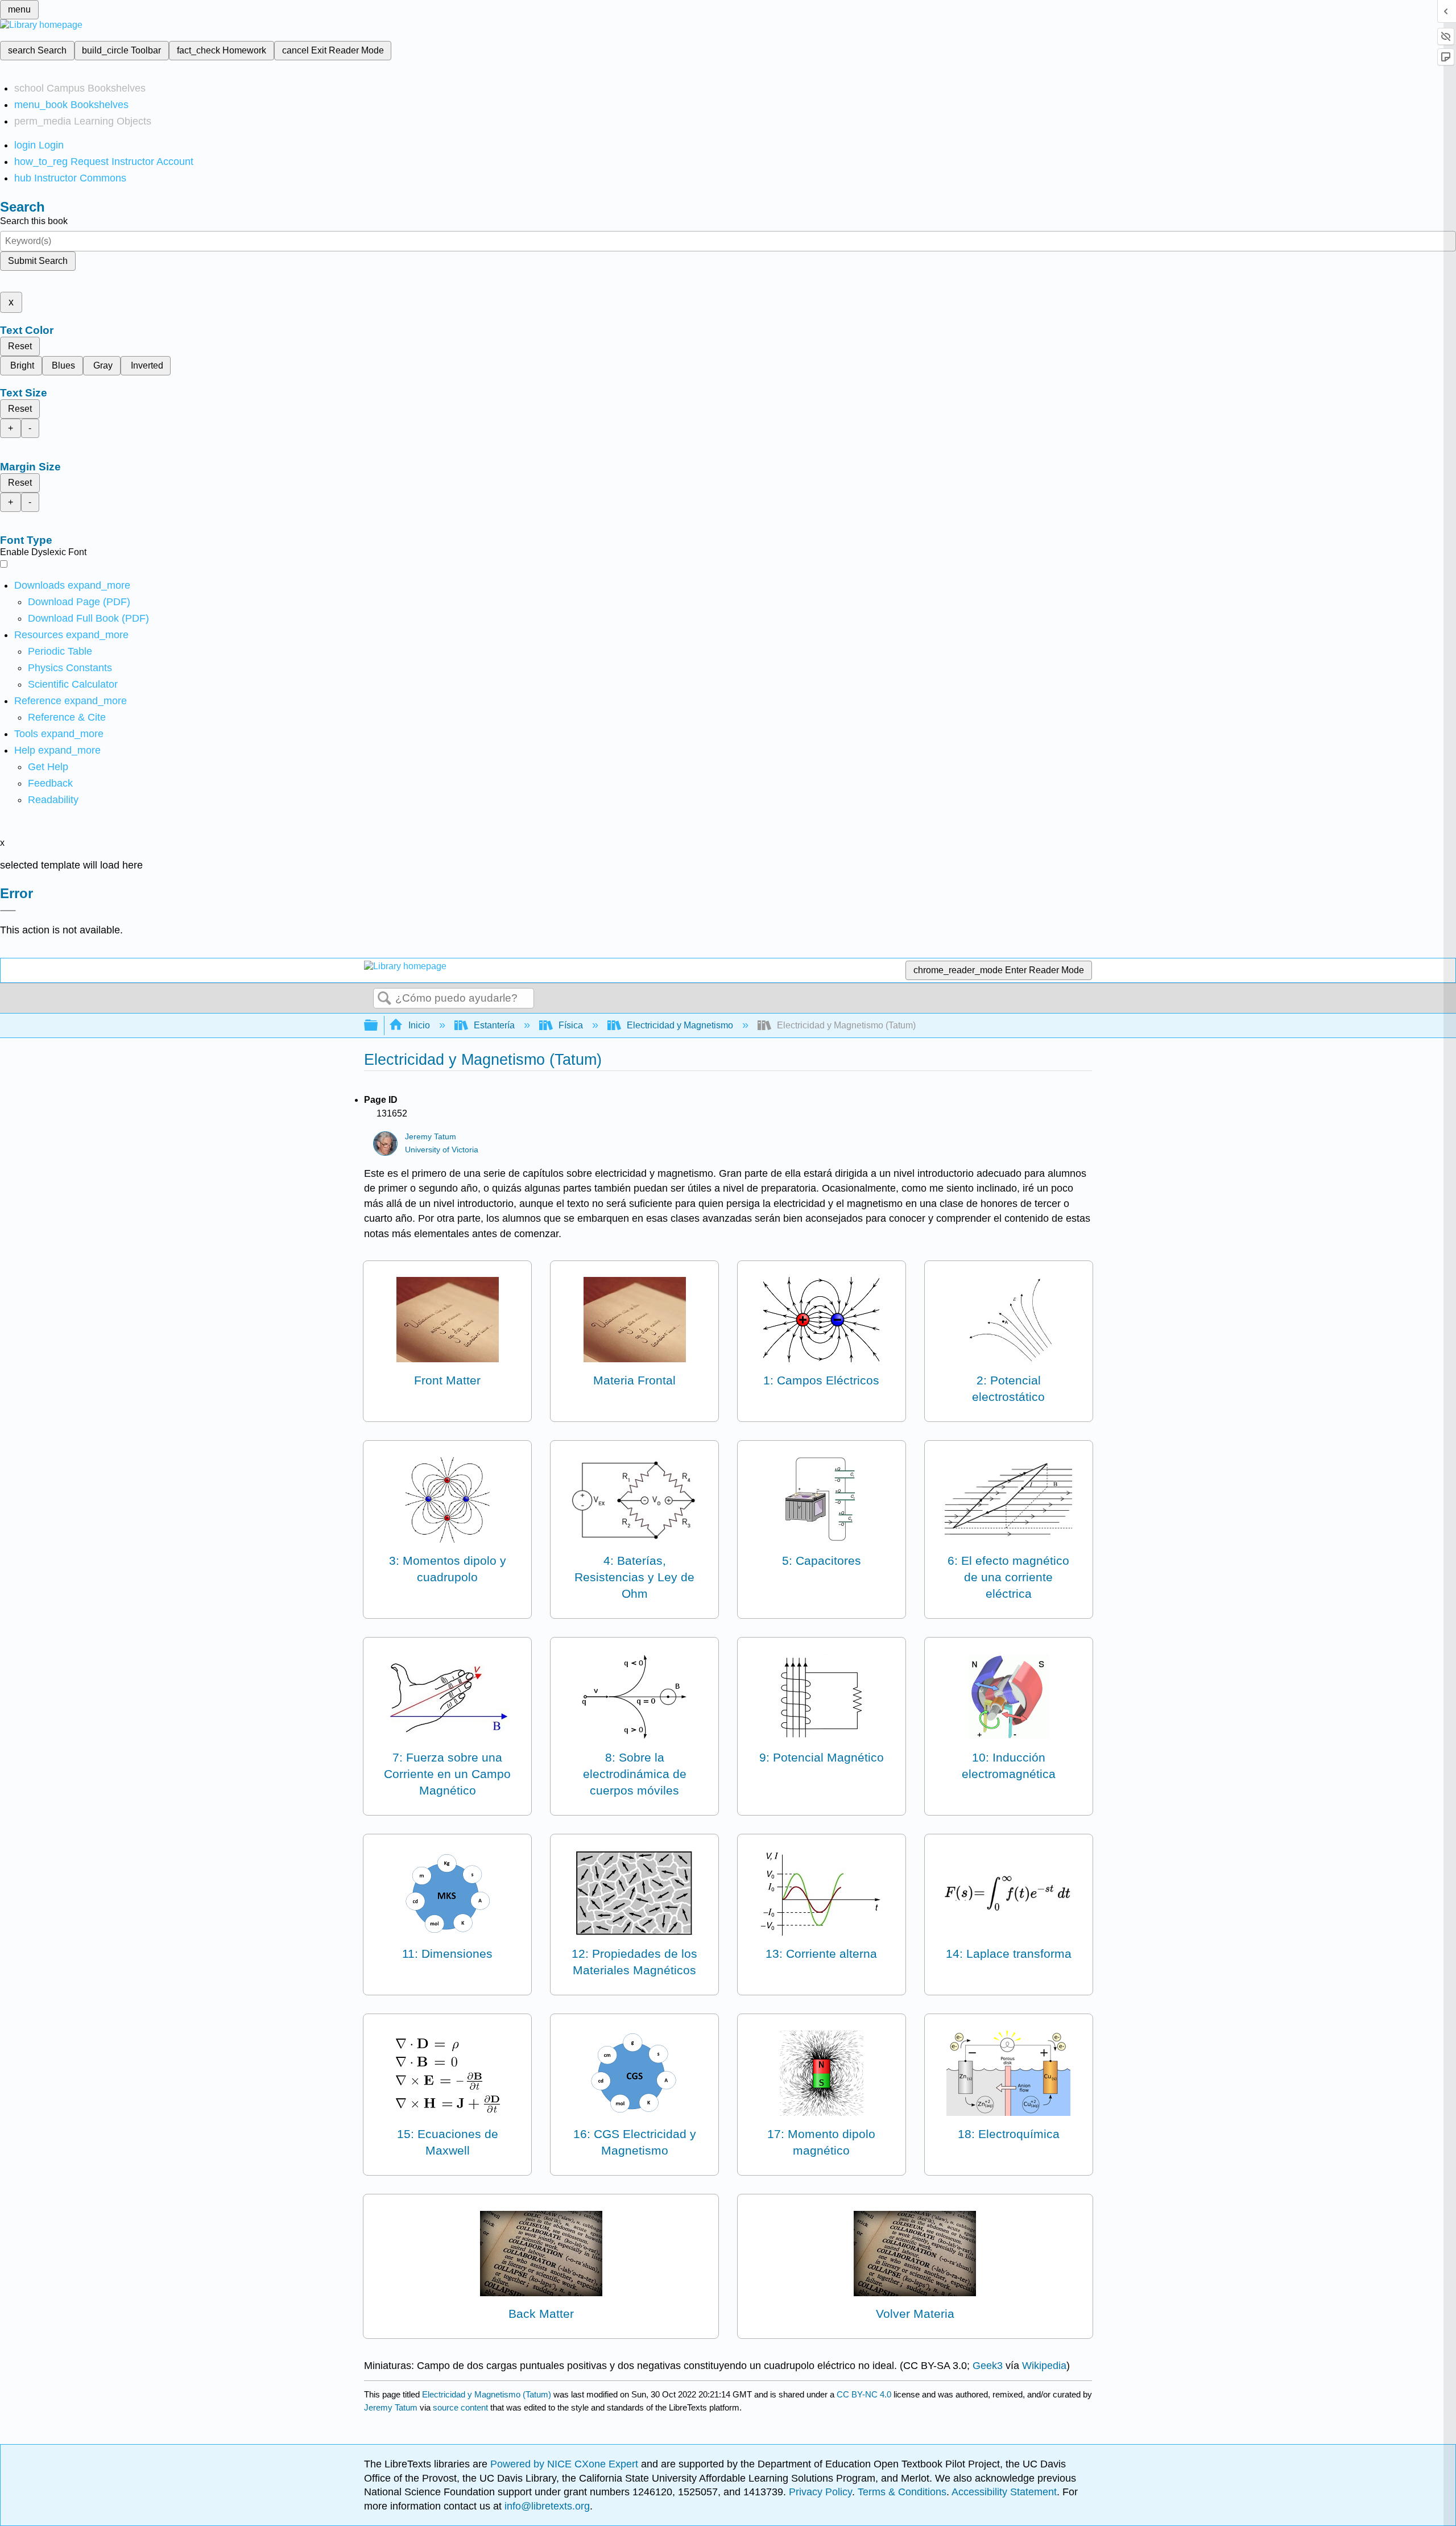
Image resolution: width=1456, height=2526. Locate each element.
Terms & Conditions (902, 2492)
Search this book (34, 221)
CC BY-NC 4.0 (864, 2394)
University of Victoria (442, 1150)
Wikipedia (1044, 2366)
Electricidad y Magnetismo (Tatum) (487, 2394)
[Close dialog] (8, 911)
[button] (50, 783)
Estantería (494, 1025)
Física (571, 1025)
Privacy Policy (820, 2492)
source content (460, 2407)
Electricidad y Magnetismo (680, 1025)
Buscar (384, 999)
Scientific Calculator (73, 684)
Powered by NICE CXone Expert (566, 2464)
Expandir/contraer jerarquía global (378, 1026)
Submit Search (38, 261)
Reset (20, 346)
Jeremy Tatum (431, 1137)
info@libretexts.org (546, 2506)
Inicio (419, 1025)
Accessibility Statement (1004, 2492)
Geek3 (988, 2366)
